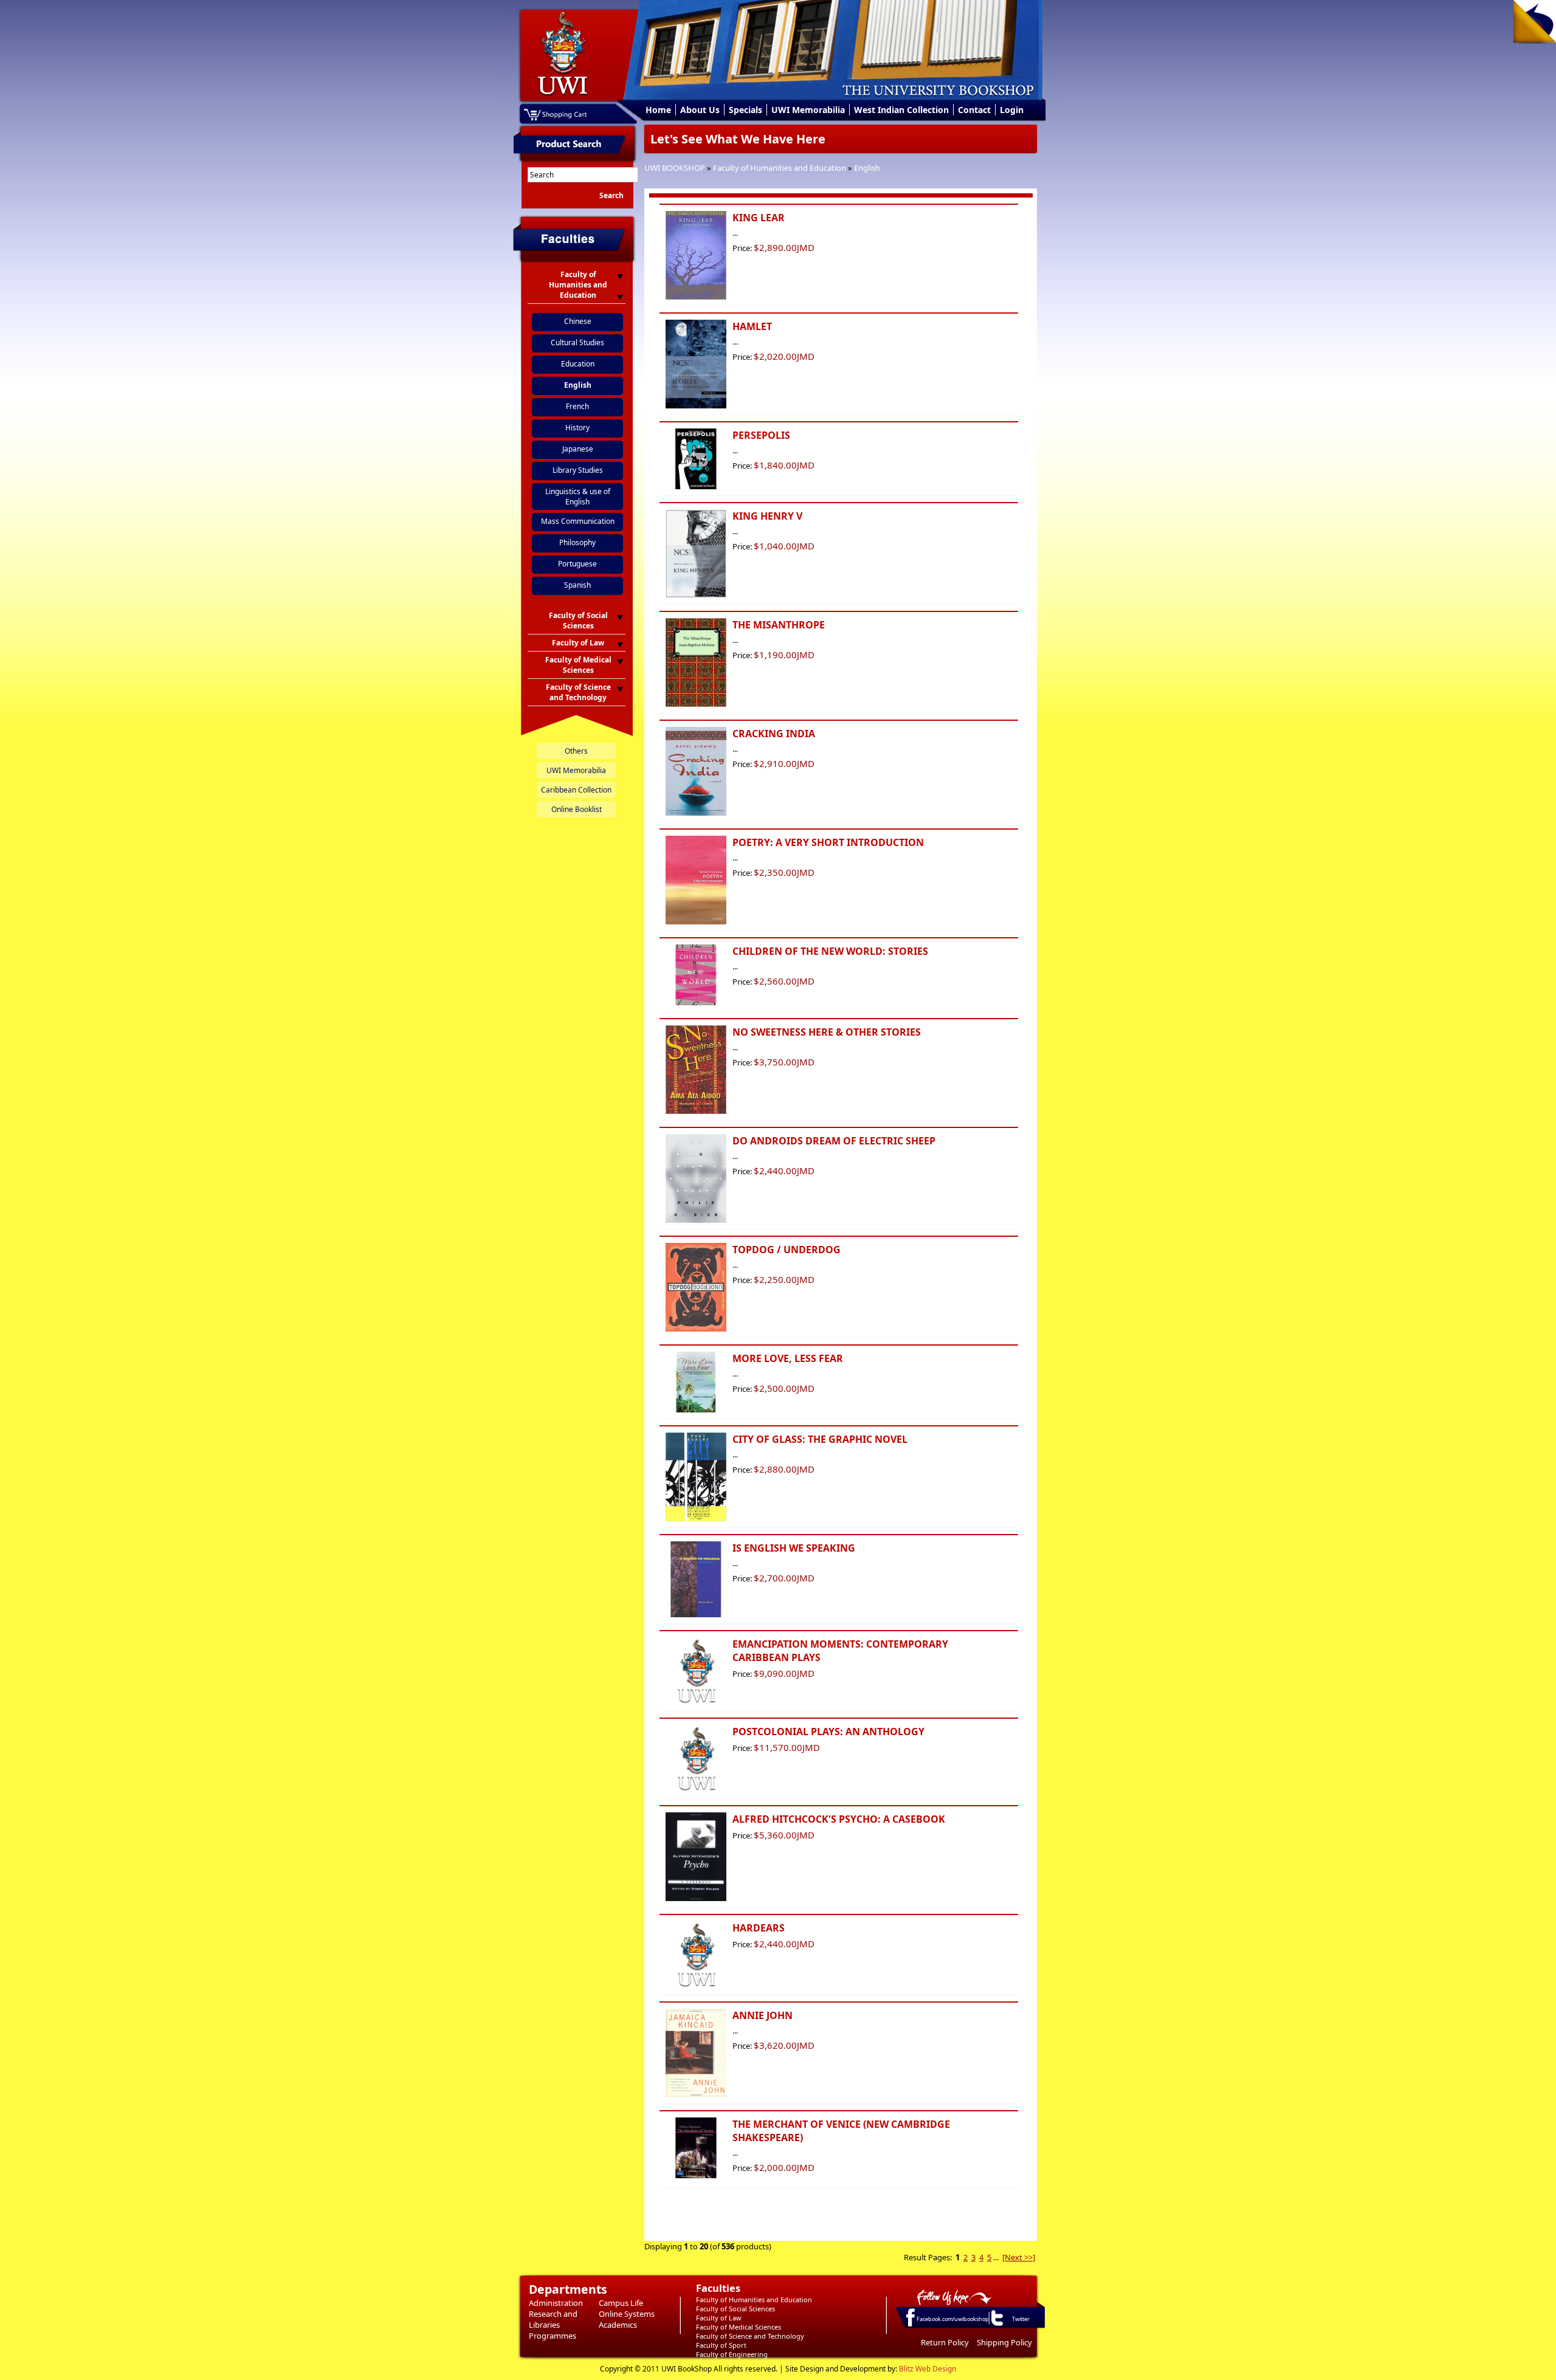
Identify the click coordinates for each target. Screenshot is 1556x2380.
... (996, 2257)
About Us (700, 110)
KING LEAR (759, 218)
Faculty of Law (719, 2318)
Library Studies (578, 470)
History (577, 428)
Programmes (553, 2336)
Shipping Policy (1004, 2342)
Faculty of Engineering (732, 2354)
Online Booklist (577, 809)
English (867, 168)
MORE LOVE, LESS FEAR (788, 1358)
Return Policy (945, 2342)
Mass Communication (578, 521)
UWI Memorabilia (808, 110)
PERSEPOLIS (761, 435)
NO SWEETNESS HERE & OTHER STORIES (827, 1032)
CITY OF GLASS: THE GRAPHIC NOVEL (820, 1439)
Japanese (578, 449)
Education (578, 364)
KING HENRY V (767, 516)
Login (1012, 110)
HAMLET (752, 326)
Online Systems (627, 2314)
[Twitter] (996, 2325)
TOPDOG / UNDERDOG (787, 1250)
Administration (556, 2303)
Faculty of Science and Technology (750, 2336)
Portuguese (577, 564)
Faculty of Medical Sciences (738, 2327)
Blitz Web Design (928, 2369)
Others (576, 751)
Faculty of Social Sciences (735, 2309)
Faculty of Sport (721, 2345)
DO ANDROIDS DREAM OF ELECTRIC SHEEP (834, 1141)
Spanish (577, 585)
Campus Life (621, 2303)
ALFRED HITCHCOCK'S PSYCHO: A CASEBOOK (839, 1819)
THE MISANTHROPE (779, 625)
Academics (618, 2325)
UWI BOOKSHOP (675, 168)
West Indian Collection (901, 110)
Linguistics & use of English (578, 497)
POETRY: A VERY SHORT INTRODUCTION (828, 842)
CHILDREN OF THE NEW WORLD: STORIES (830, 951)
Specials (745, 110)
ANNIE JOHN (763, 2015)
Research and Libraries (553, 2319)
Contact (974, 110)
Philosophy (577, 542)
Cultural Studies (577, 342)
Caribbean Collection (576, 790)
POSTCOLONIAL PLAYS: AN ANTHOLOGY (828, 1732)
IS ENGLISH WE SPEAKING (794, 1548)
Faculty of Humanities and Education (780, 168)
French (577, 406)
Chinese (578, 321)
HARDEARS (759, 1928)
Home (658, 110)
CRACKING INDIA (774, 734)
